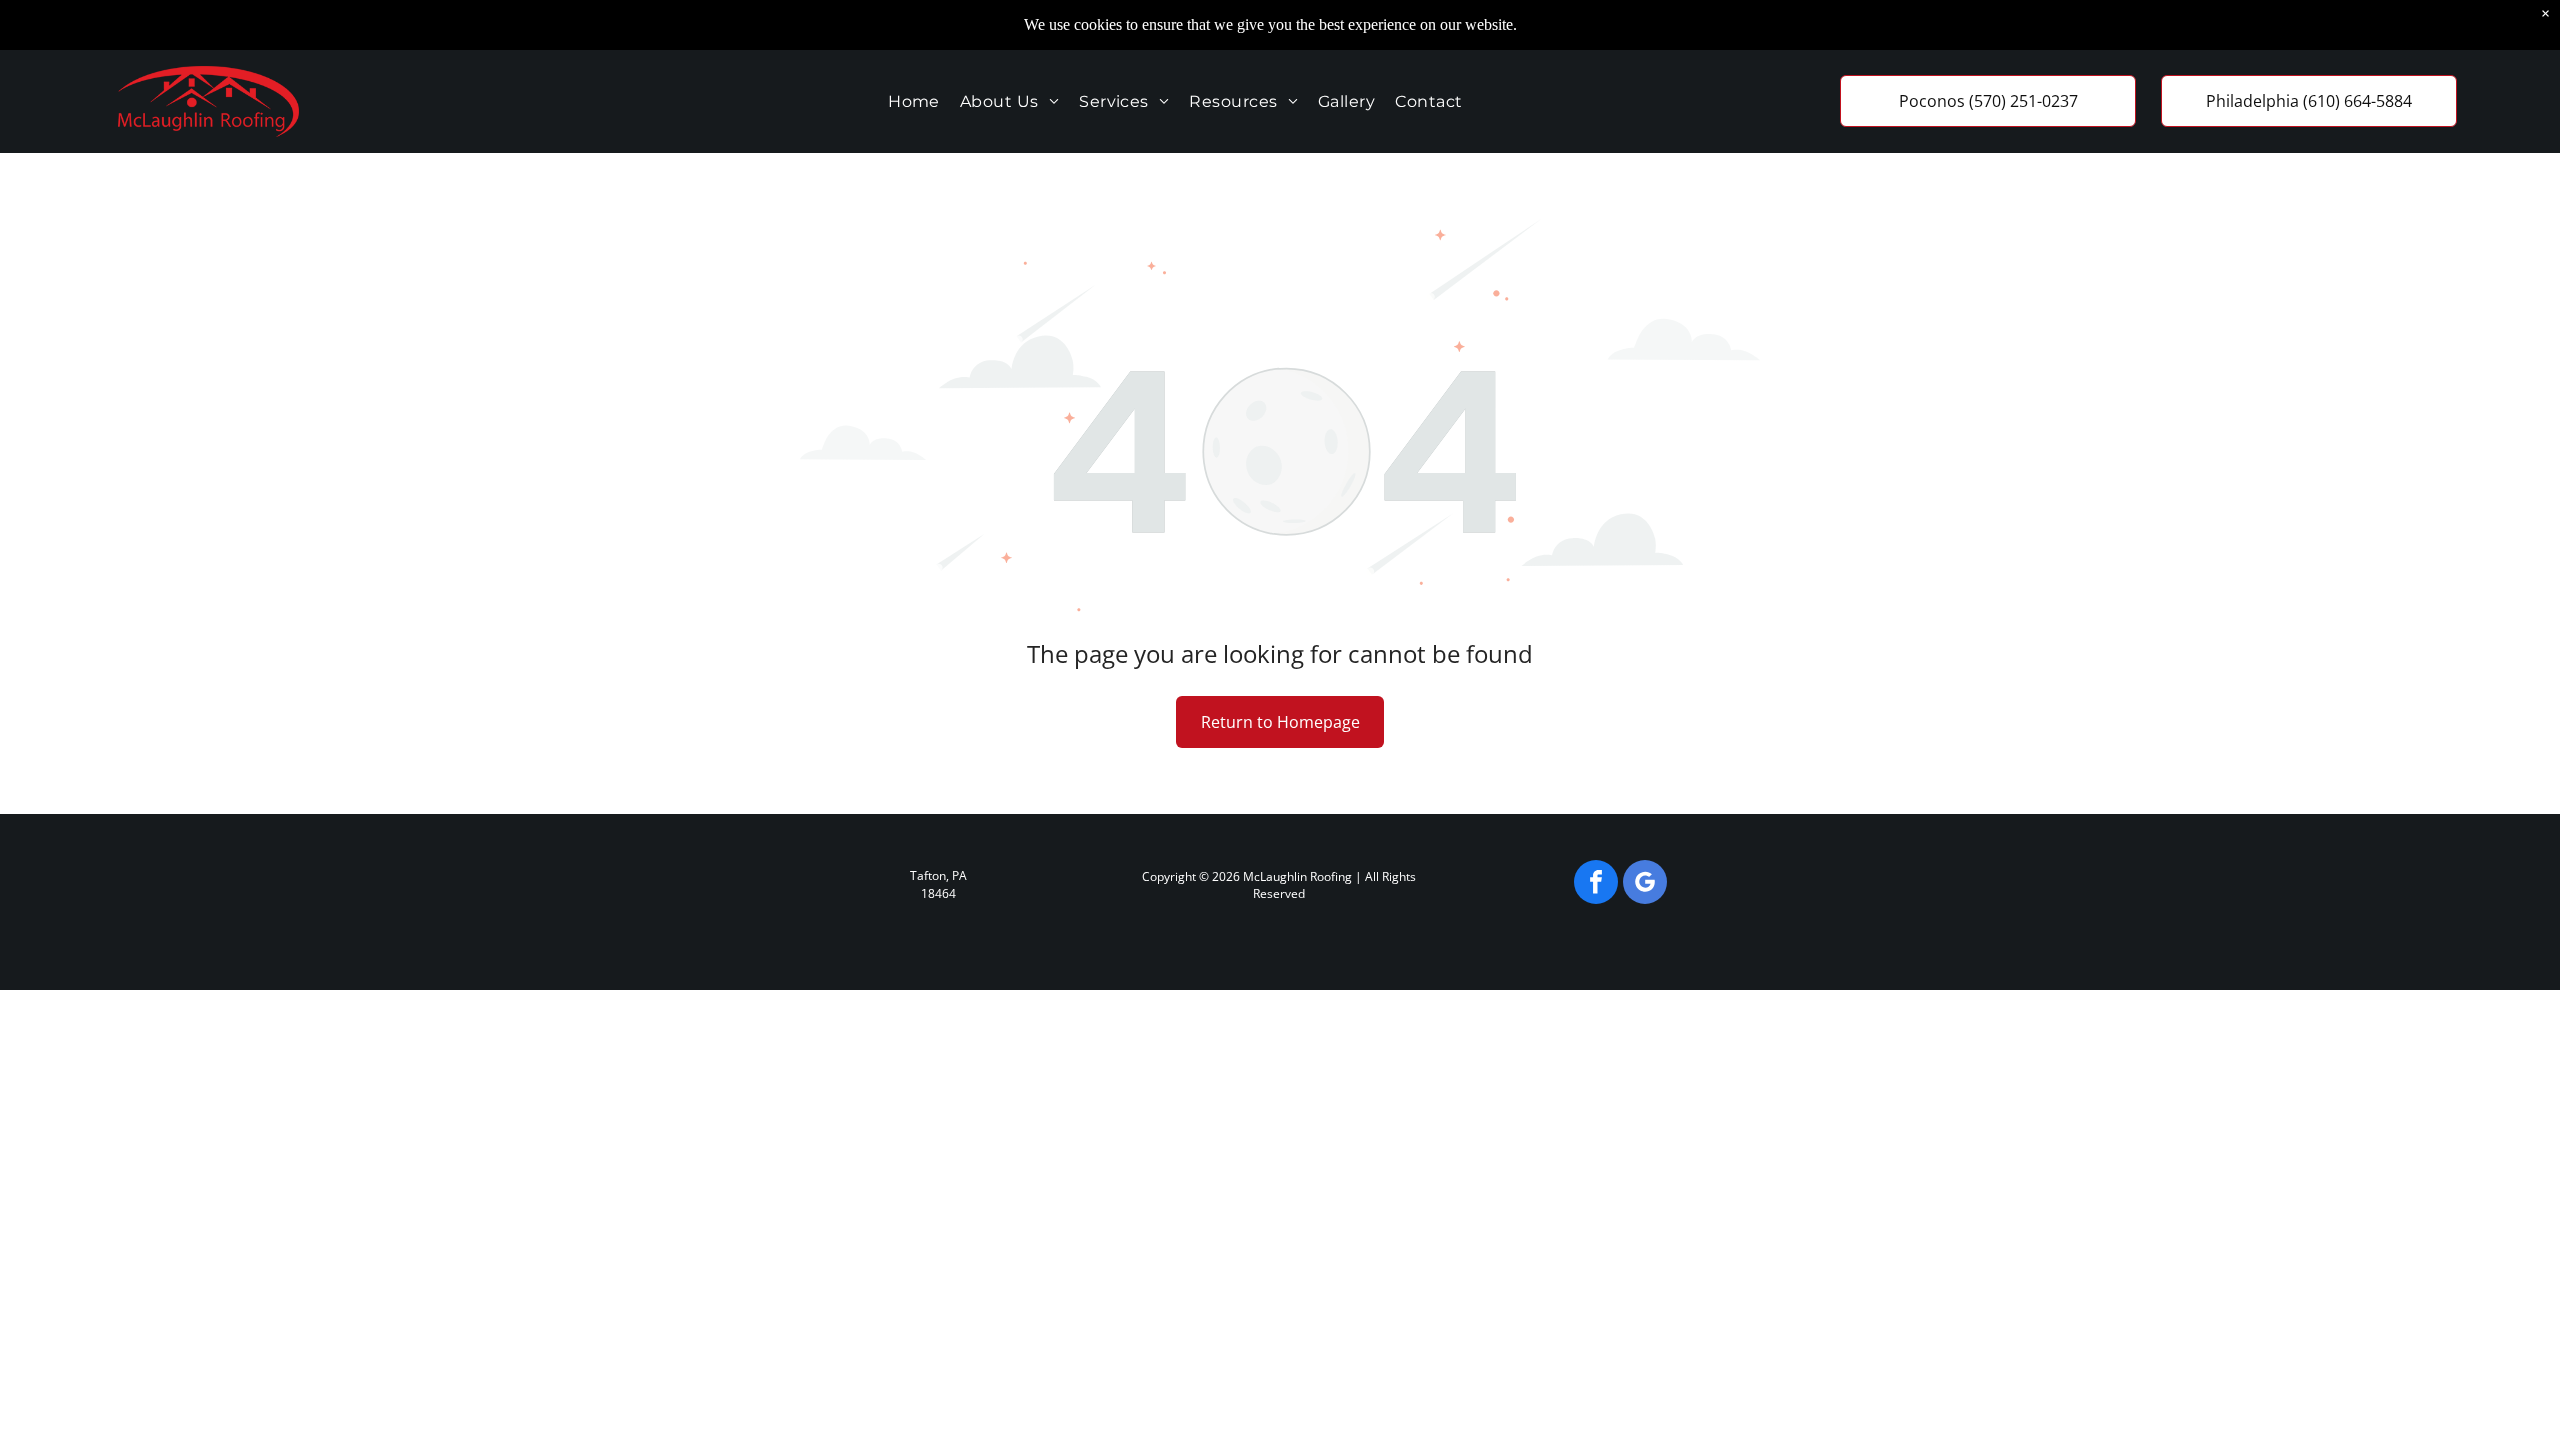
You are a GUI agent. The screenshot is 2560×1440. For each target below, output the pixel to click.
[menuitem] (914, 101)
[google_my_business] (1645, 884)
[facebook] (1596, 884)
